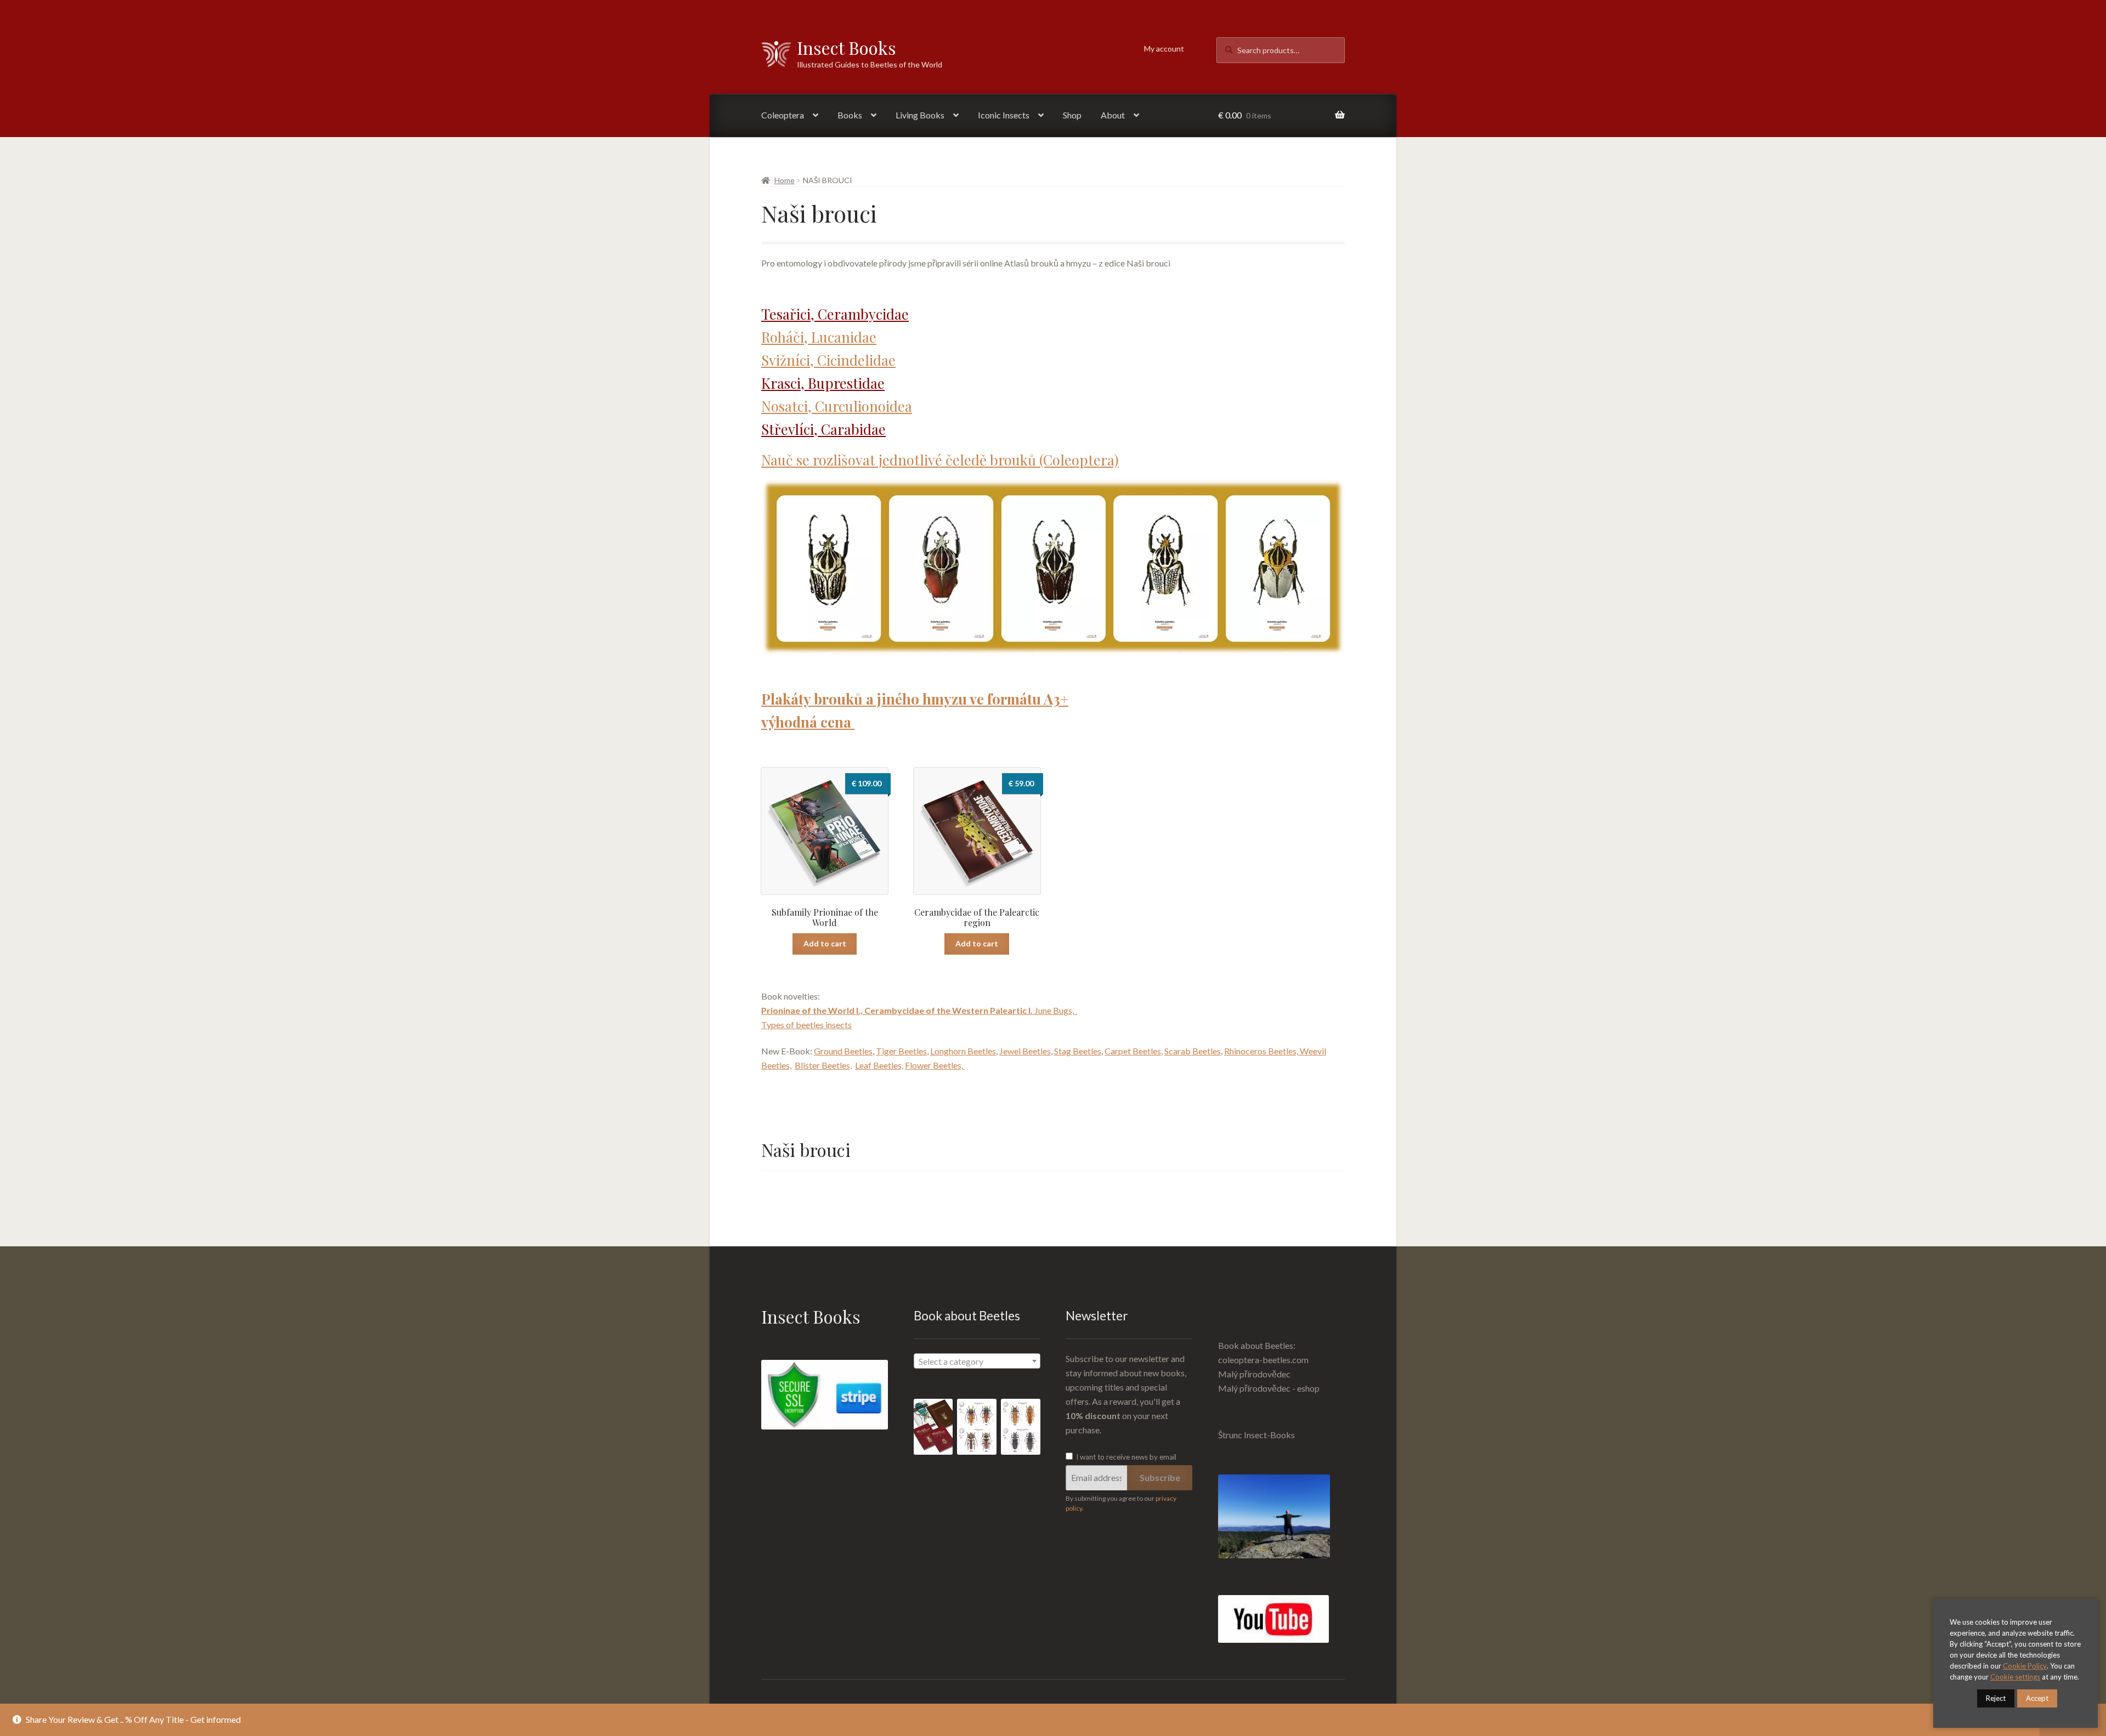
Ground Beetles (843, 1051)
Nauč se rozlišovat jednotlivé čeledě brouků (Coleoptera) (940, 459)
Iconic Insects (1004, 115)
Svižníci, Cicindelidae (828, 360)
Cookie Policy (2025, 1666)
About (1113, 115)
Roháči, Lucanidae (819, 337)
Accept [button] (2037, 1698)
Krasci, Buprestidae (823, 383)
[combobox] (977, 1361)
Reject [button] (1996, 1698)
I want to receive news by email (1125, 1457)
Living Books (920, 115)
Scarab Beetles (1193, 1051)
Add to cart (825, 943)
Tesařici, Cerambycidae (835, 314)
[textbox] (977, 1361)
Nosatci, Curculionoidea (837, 406)
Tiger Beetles (901, 1051)
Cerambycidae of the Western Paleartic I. (949, 1010)
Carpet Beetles (1133, 1051)
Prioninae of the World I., (813, 1010)
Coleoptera (783, 115)
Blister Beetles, (823, 1065)
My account (1164, 49)
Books (850, 115)
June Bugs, (1056, 1010)
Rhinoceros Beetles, (1262, 1051)
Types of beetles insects (806, 1025)
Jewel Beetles (1025, 1051)
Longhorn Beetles (963, 1051)
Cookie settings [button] (2015, 1677)
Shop (1072, 115)
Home (785, 180)
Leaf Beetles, (879, 1065)
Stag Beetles (1078, 1051)
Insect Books (847, 47)
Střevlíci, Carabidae (823, 429)
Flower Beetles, (935, 1065)
